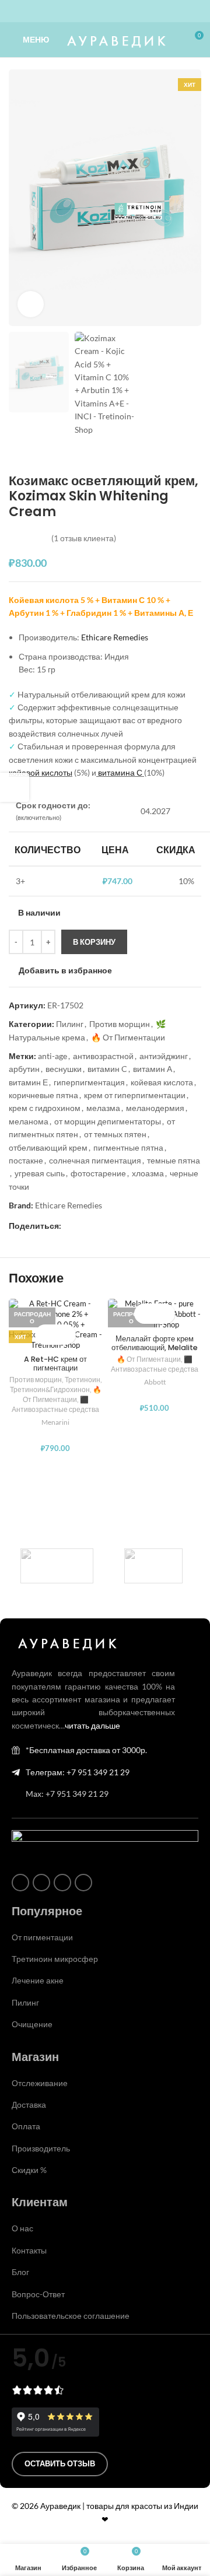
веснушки (64, 1069)
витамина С (119, 772)
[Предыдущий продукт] (16, 455)
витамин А (153, 1069)
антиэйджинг (164, 1056)
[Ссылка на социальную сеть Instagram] (84, 11)
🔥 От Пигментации (128, 1037)
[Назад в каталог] (30, 455)
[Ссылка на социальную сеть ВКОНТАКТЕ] (112, 11)
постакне (26, 1160)
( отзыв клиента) (84, 538)
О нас (22, 2228)
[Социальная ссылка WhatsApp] (98, 11)
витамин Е (28, 1082)
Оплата (26, 2126)
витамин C (107, 1069)
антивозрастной (103, 1056)
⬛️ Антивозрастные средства (55, 1404)
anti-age (52, 1056)
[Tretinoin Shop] (153, 1566)
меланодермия (155, 1108)
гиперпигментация (89, 1082)
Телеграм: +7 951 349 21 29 (78, 1772)
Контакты (29, 2250)
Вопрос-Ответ (38, 2294)
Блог (20, 2272)
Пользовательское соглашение (71, 2316)
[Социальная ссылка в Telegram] (126, 11)
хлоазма (148, 1173)
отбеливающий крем (48, 1147)
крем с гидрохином (45, 1108)
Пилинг (70, 1024)
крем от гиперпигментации (135, 1095)
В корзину (94, 942)
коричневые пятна (43, 1095)
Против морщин (120, 1024)
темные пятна (174, 1160)
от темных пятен (115, 1134)
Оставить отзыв (60, 2463)
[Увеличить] (31, 304)
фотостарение (98, 1173)
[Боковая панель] (15, 787)
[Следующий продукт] (44, 455)
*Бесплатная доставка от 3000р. (86, 1750)
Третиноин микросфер (55, 1959)
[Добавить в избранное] (66, 1335)
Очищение (32, 2024)
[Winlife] (57, 1566)
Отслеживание (40, 2083)
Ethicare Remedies (115, 637)
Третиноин (83, 1380)
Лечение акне (38, 1980)
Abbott (155, 1382)
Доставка (29, 2104)
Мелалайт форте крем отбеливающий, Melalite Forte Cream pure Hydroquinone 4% (155, 1352)
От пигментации (42, 1937)
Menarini (55, 1422)
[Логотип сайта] (115, 39)
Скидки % (29, 2170)
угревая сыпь (40, 1173)
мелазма (103, 1108)
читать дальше (92, 1725)
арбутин (24, 1069)
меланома (29, 1121)
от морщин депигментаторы (108, 1121)
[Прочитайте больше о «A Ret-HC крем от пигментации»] (45, 1335)
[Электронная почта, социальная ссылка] (68, 1226)
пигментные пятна (128, 1147)
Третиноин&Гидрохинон (50, 1389)
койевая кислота (162, 1082)
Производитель (41, 2148)
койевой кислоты (41, 772)
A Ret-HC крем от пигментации (55, 1364)
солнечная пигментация (95, 1160)
